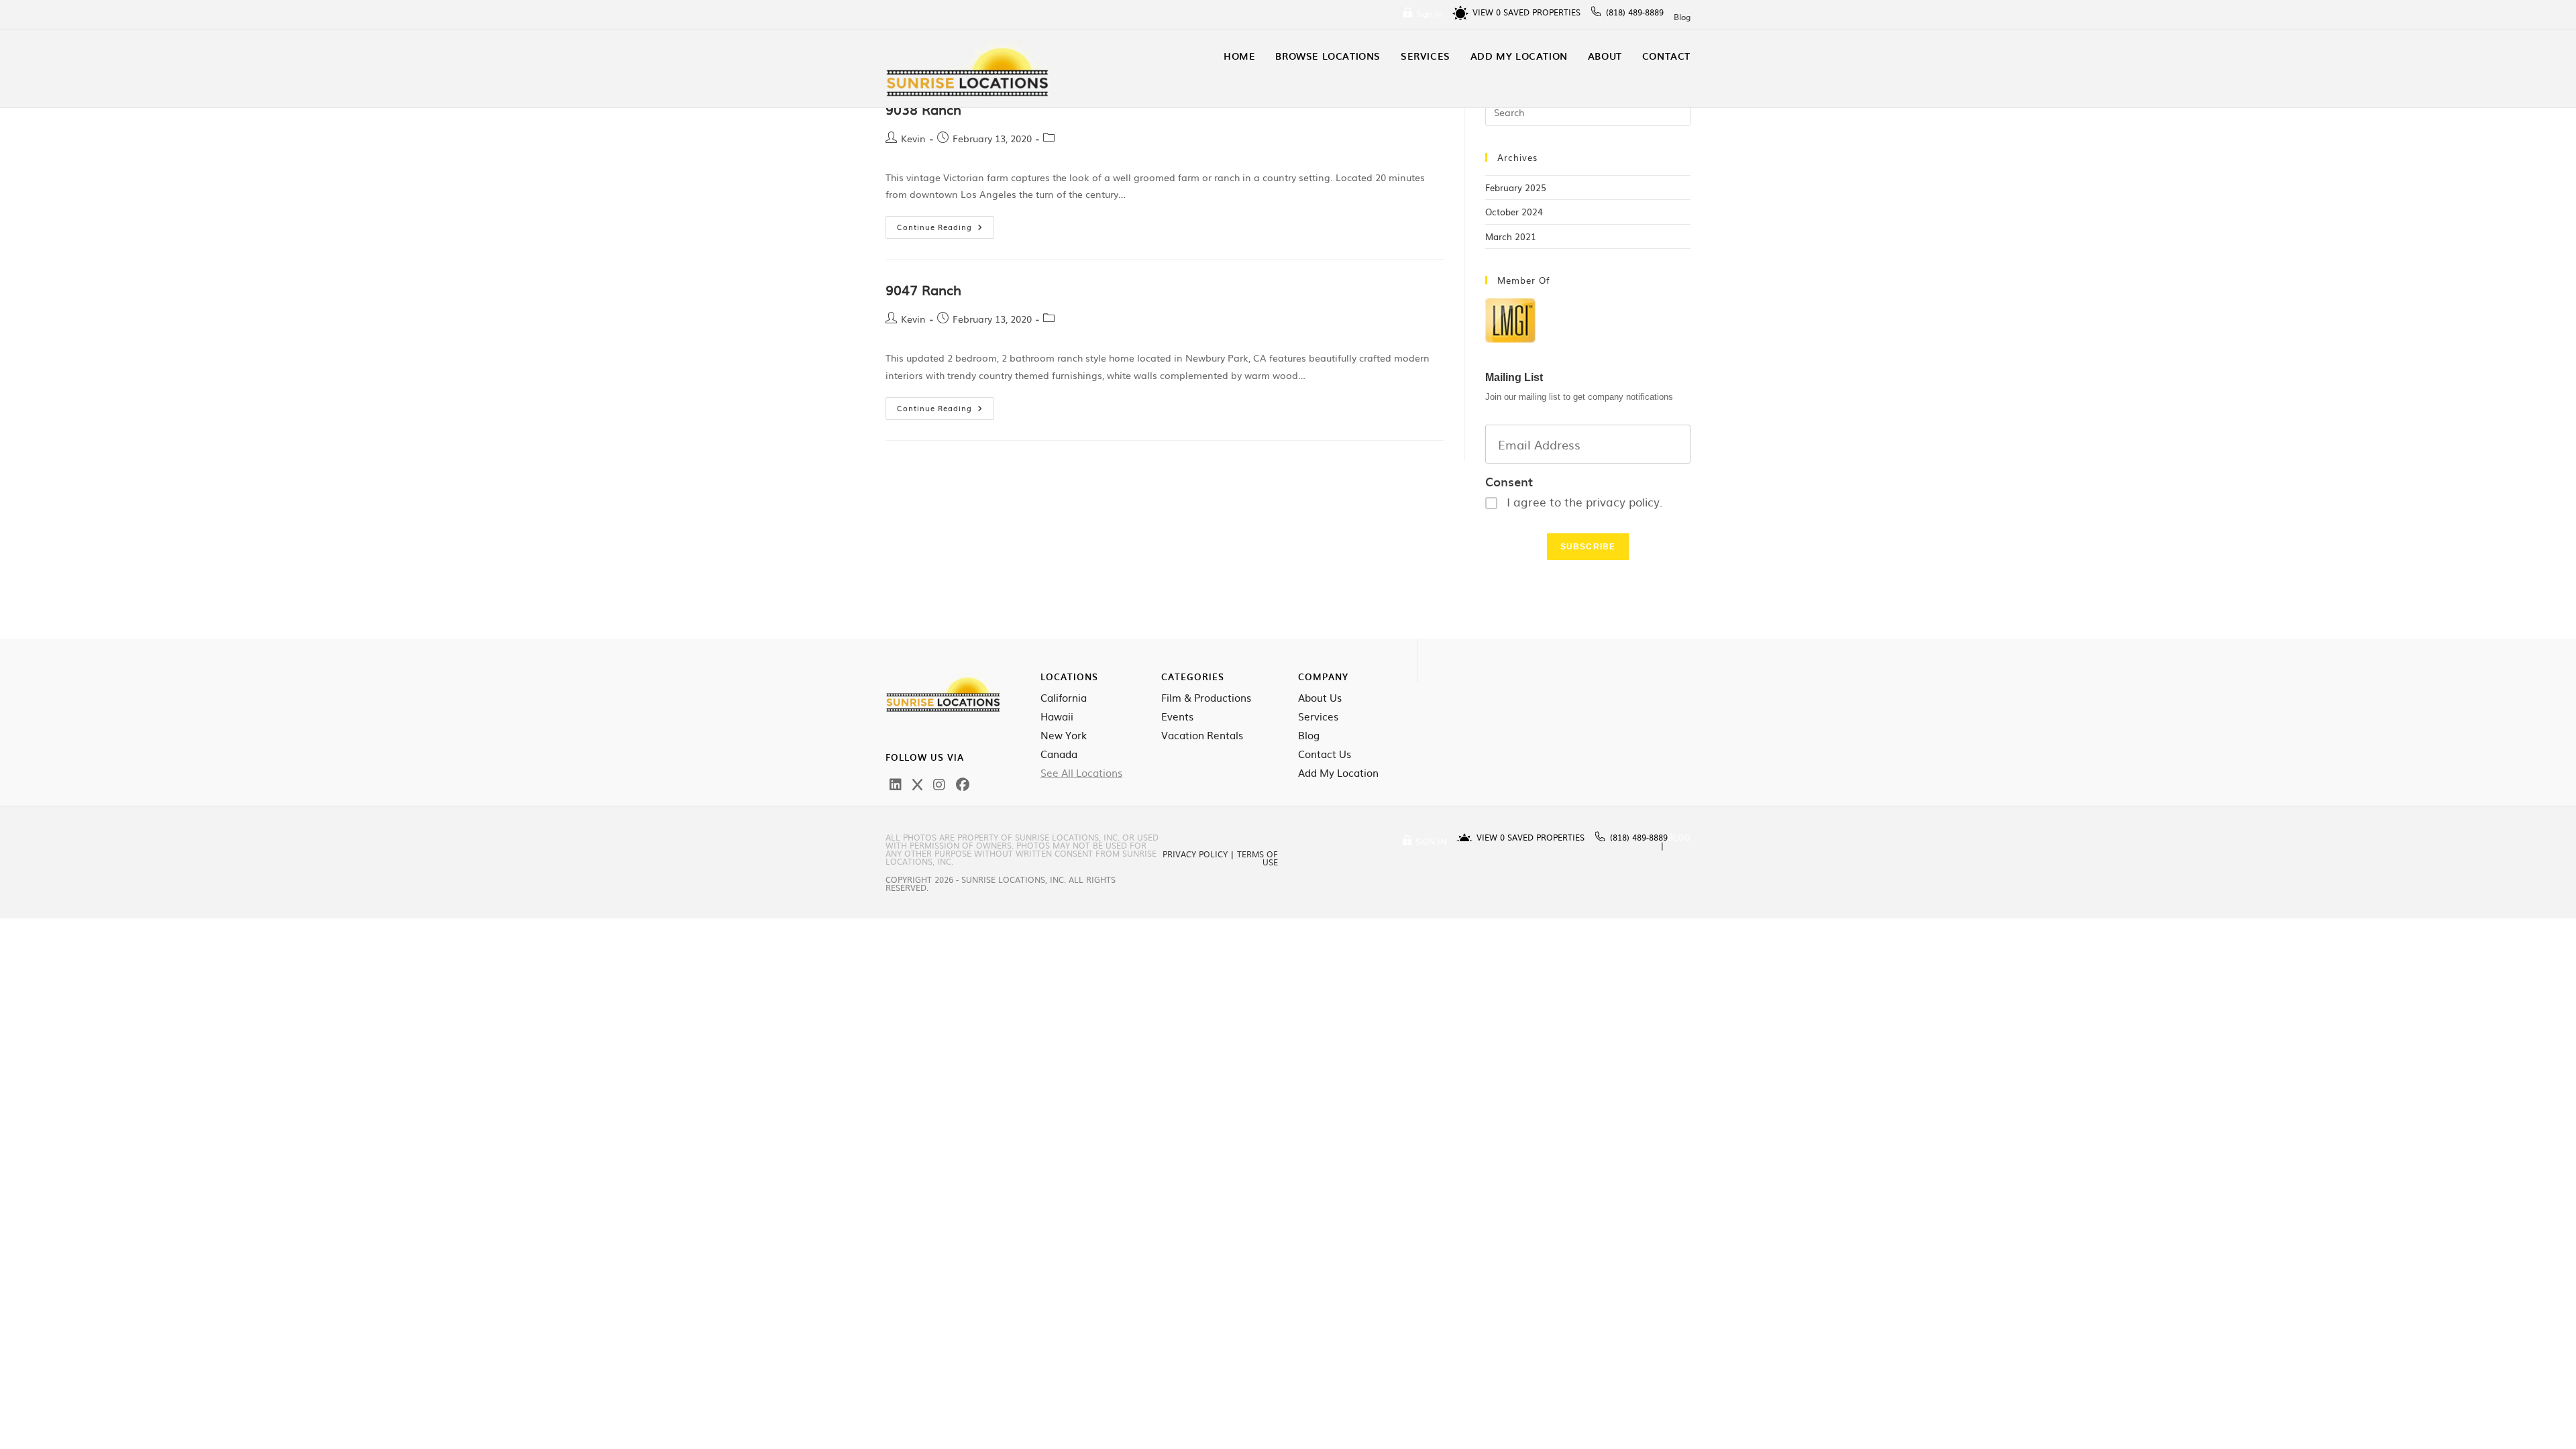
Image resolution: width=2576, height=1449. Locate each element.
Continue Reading (946, 224)
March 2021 (1511, 236)
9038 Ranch (923, 109)
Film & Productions (1206, 698)
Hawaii (1057, 716)
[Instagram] (939, 784)
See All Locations (1081, 773)
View (1487, 12)
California (1064, 698)
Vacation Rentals (1202, 735)
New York (1064, 735)
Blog (1682, 17)
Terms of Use (1257, 858)
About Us (1320, 698)
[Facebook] (963, 784)
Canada (1059, 754)
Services (1318, 716)
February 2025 (1516, 187)
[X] (917, 784)
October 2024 (1514, 212)
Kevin (913, 138)
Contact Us (1325, 754)
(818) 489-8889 (1635, 12)
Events (1177, 716)
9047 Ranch (923, 289)
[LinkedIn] (896, 784)
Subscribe (1588, 547)
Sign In (1429, 13)
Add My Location (1338, 773)
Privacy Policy (1195, 854)
